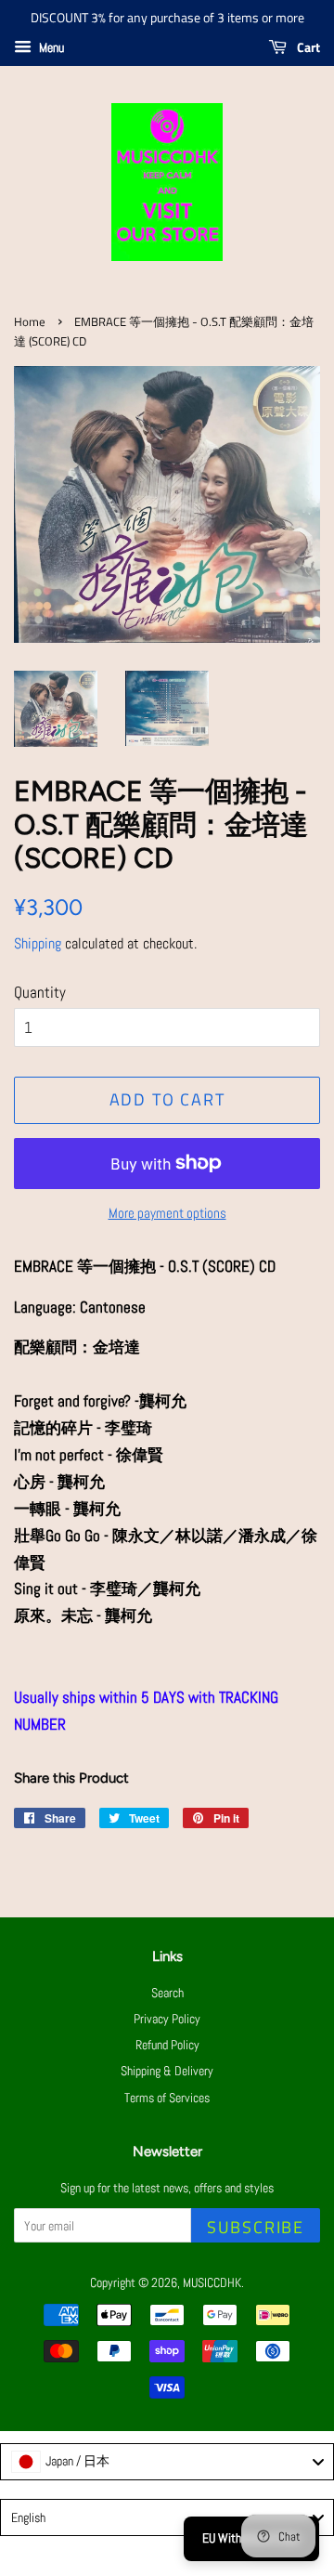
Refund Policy (167, 2045)
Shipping (38, 943)
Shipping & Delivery (167, 2071)
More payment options (167, 1213)
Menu (50, 47)
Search (167, 1993)
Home (30, 322)
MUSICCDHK (212, 2282)
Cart (307, 47)
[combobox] (167, 2462)
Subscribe (256, 2227)
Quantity (40, 992)
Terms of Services (167, 2098)
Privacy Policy (167, 2019)
